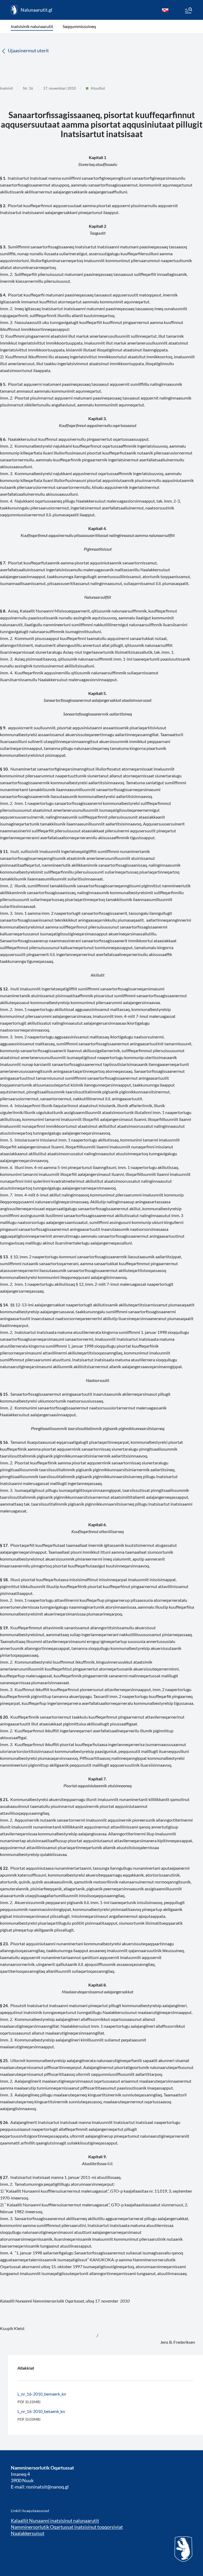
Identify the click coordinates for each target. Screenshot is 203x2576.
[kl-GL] (165, 10)
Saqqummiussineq (79, 26)
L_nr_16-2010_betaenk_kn (41, 2411)
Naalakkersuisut (28, 2533)
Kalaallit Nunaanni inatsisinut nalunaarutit (55, 2521)
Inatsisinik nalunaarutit (32, 26)
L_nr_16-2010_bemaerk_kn (42, 2394)
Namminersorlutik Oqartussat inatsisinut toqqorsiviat (67, 2527)
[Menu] (188, 11)
